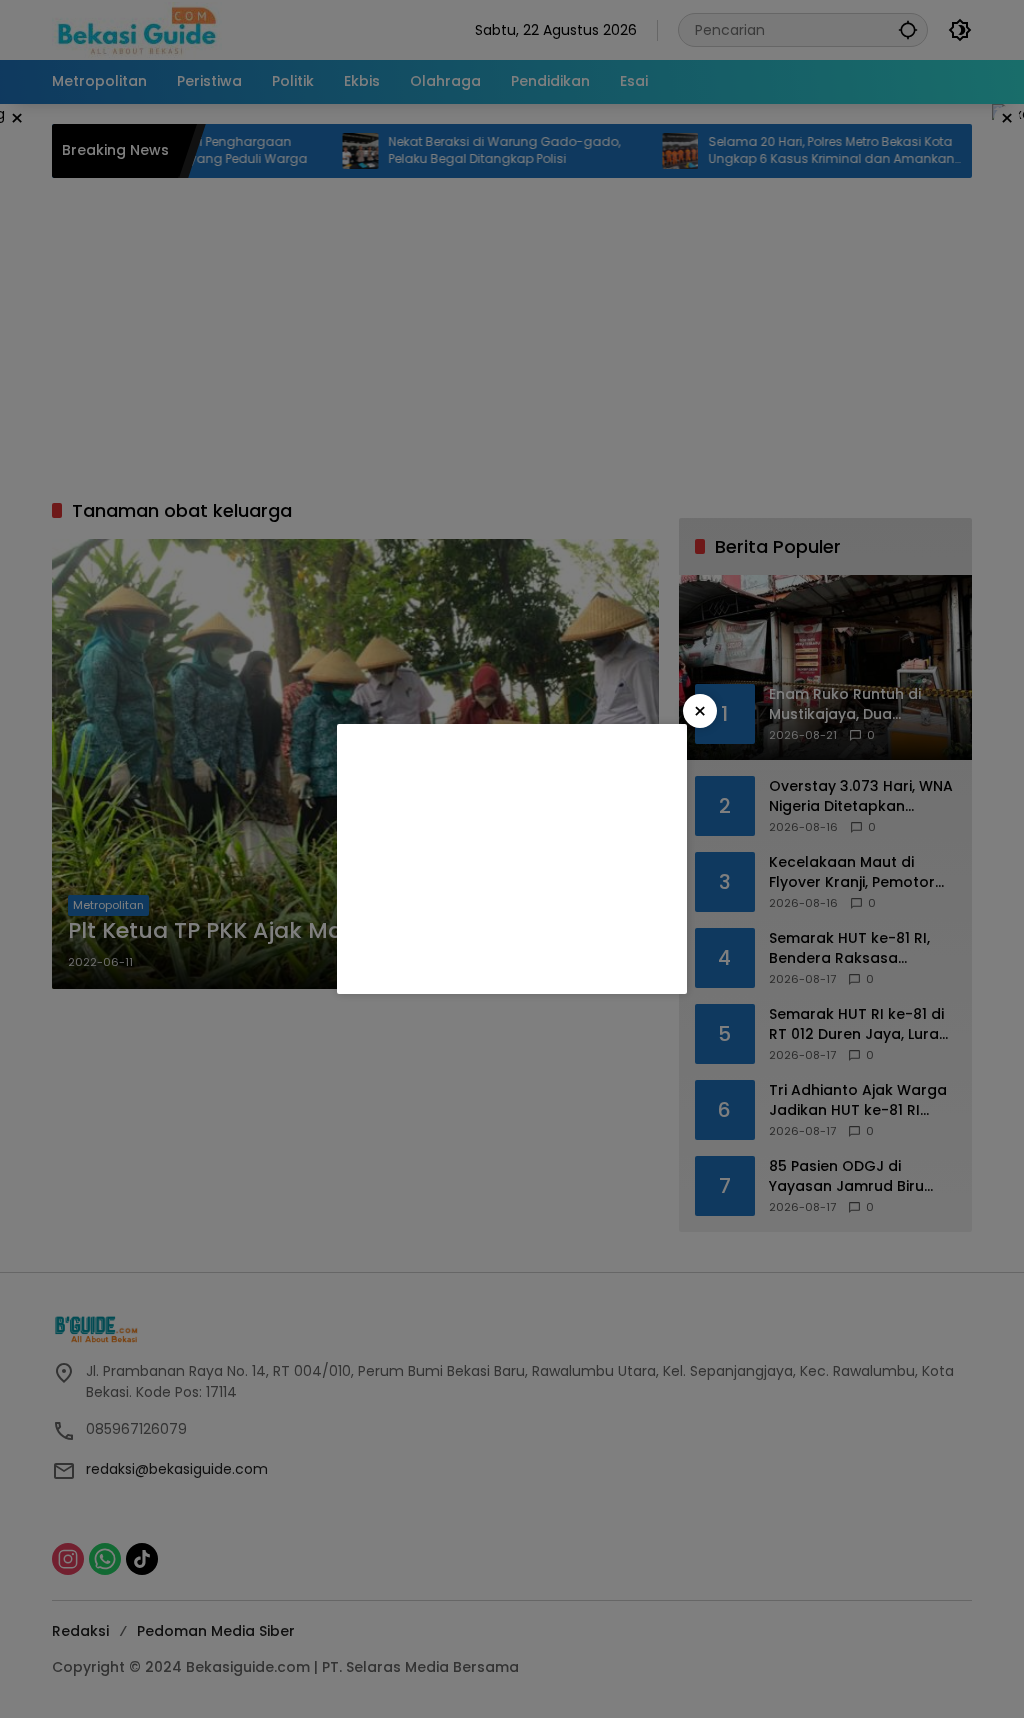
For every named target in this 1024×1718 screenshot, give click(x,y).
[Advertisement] (512, 859)
